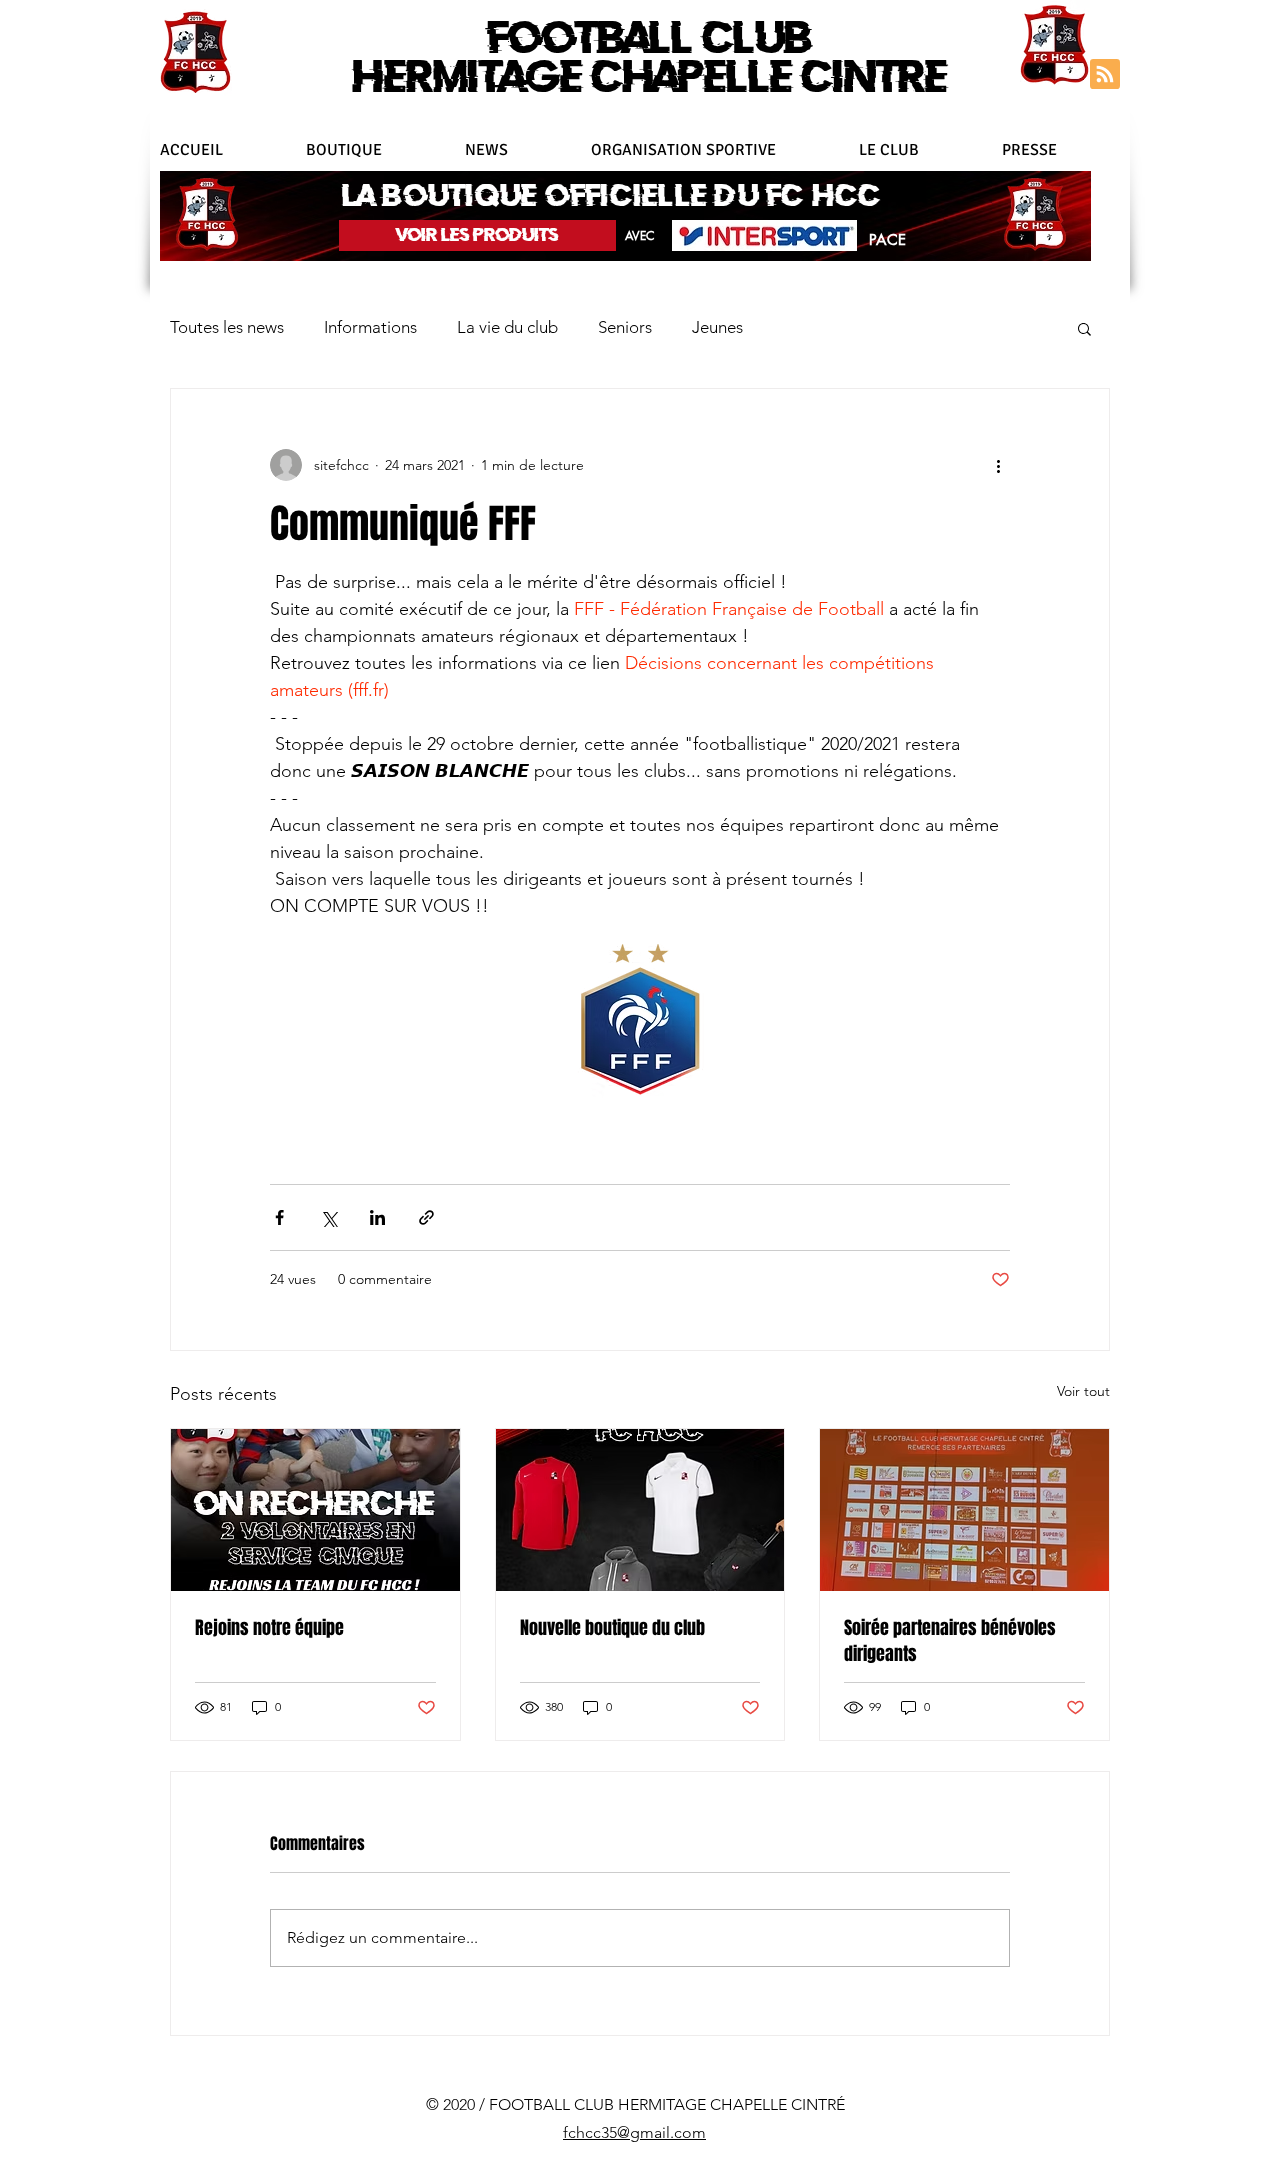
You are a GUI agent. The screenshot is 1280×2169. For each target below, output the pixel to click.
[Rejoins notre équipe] (315, 1510)
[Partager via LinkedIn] (377, 1217)
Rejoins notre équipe (269, 1628)
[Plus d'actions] (998, 465)
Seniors (625, 327)
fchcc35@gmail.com (634, 2132)
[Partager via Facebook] (279, 1217)
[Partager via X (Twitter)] (328, 1217)
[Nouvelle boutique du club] (640, 1510)
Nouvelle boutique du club (612, 1628)
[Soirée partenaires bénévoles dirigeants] (964, 1510)
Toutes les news (227, 327)
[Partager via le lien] (426, 1217)
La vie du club (507, 327)
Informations (370, 327)
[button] (715, 150)
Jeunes (717, 327)
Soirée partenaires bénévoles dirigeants (950, 1641)
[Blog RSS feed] (1105, 75)
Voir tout (1083, 1391)
